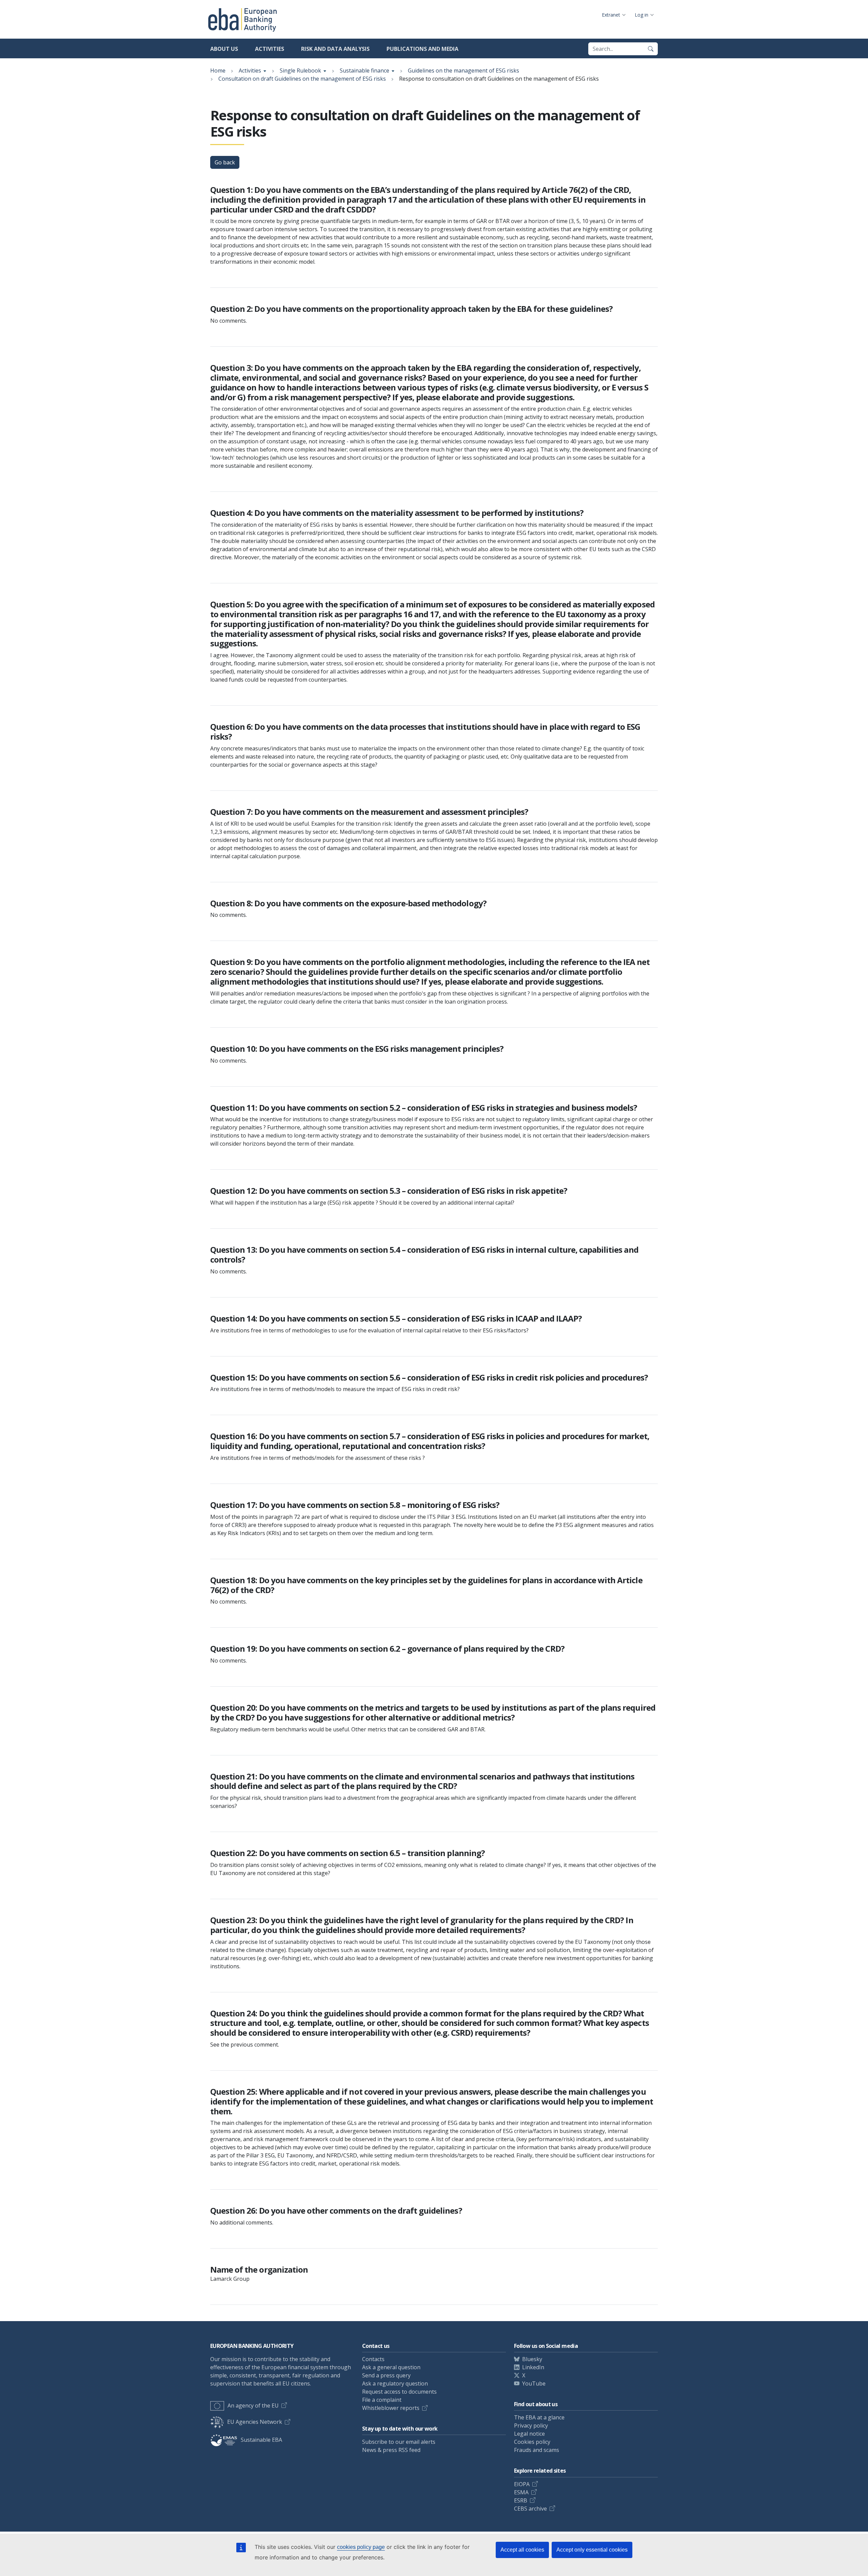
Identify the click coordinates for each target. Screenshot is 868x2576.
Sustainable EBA (261, 2440)
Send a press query (386, 2375)
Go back (225, 162)
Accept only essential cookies (592, 2550)
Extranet (611, 15)
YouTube (534, 2383)
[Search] (651, 49)
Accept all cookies (522, 2550)
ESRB (521, 2500)
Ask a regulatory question (395, 2383)
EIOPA (522, 2484)
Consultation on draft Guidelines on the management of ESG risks (302, 79)
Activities (270, 49)
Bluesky (532, 2359)
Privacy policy (531, 2426)
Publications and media (422, 49)
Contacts (373, 2359)
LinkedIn (533, 2367)
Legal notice (529, 2434)
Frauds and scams (537, 2450)
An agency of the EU (253, 2406)
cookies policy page (361, 2547)
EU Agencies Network (255, 2422)
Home (218, 71)
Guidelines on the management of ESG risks (463, 71)
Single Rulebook (300, 71)
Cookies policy (532, 2442)
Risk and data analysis (335, 49)
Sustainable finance (364, 71)
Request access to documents (399, 2392)
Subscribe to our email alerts (399, 2442)
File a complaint (382, 2400)
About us (224, 49)
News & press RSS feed (391, 2450)
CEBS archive (530, 2509)
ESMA (521, 2492)
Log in (642, 15)
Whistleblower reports (391, 2408)
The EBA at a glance (539, 2417)
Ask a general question (391, 2367)
